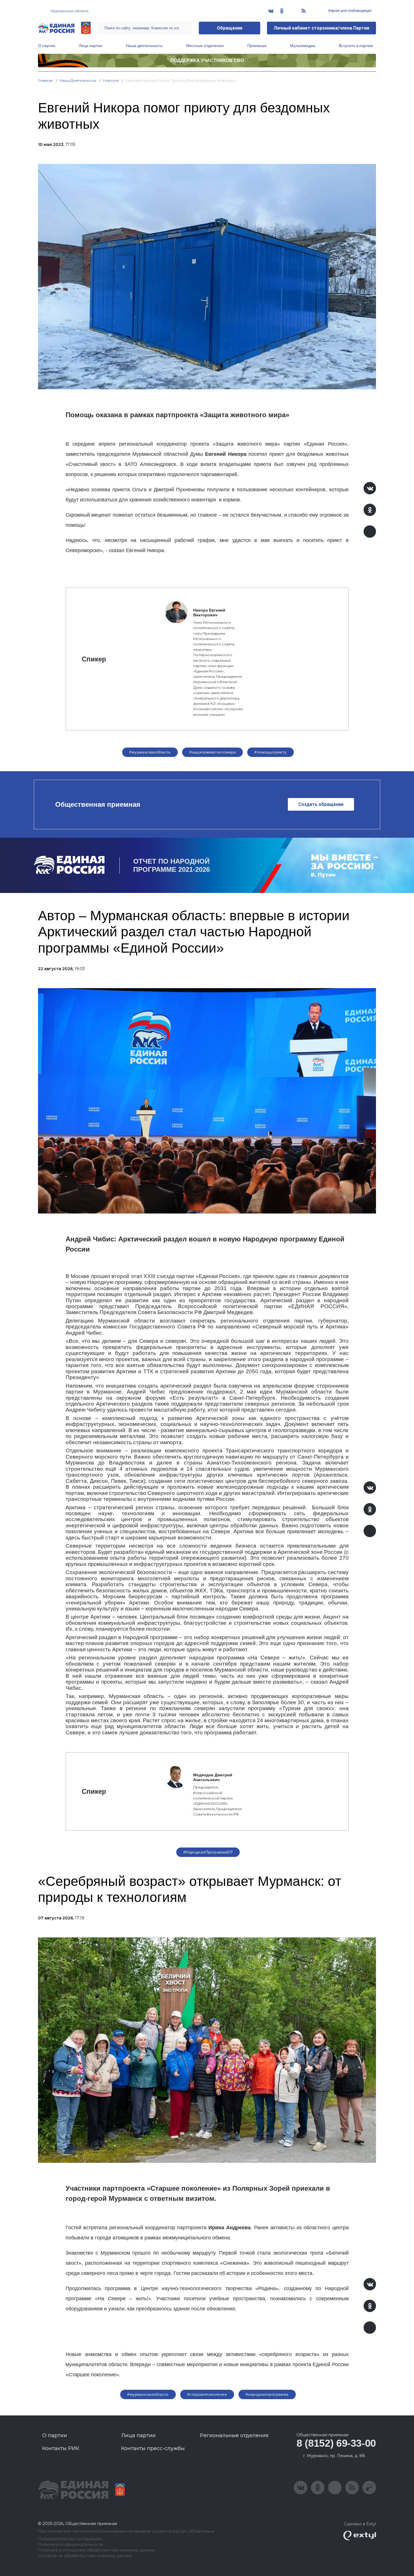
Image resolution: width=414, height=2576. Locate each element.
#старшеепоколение (207, 2394)
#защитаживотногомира (212, 752)
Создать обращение (321, 804)
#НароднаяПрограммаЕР (208, 1852)
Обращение (230, 28)
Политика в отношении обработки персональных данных (96, 2550)
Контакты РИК (61, 2448)
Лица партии (91, 46)
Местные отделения (205, 46)
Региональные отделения (234, 2435)
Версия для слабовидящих (350, 11)
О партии (47, 46)
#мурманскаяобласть (150, 752)
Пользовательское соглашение (70, 2539)
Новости (111, 80)
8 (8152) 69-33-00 (336, 2443)
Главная (45, 80)
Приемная (257, 46)
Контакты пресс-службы (153, 2448)
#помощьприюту (270, 752)
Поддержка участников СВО (207, 60)
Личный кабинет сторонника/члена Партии (321, 28)
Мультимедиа (303, 46)
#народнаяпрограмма (267, 2394)
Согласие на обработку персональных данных (85, 2556)
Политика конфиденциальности (71, 2545)
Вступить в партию (356, 46)
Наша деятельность (144, 46)
